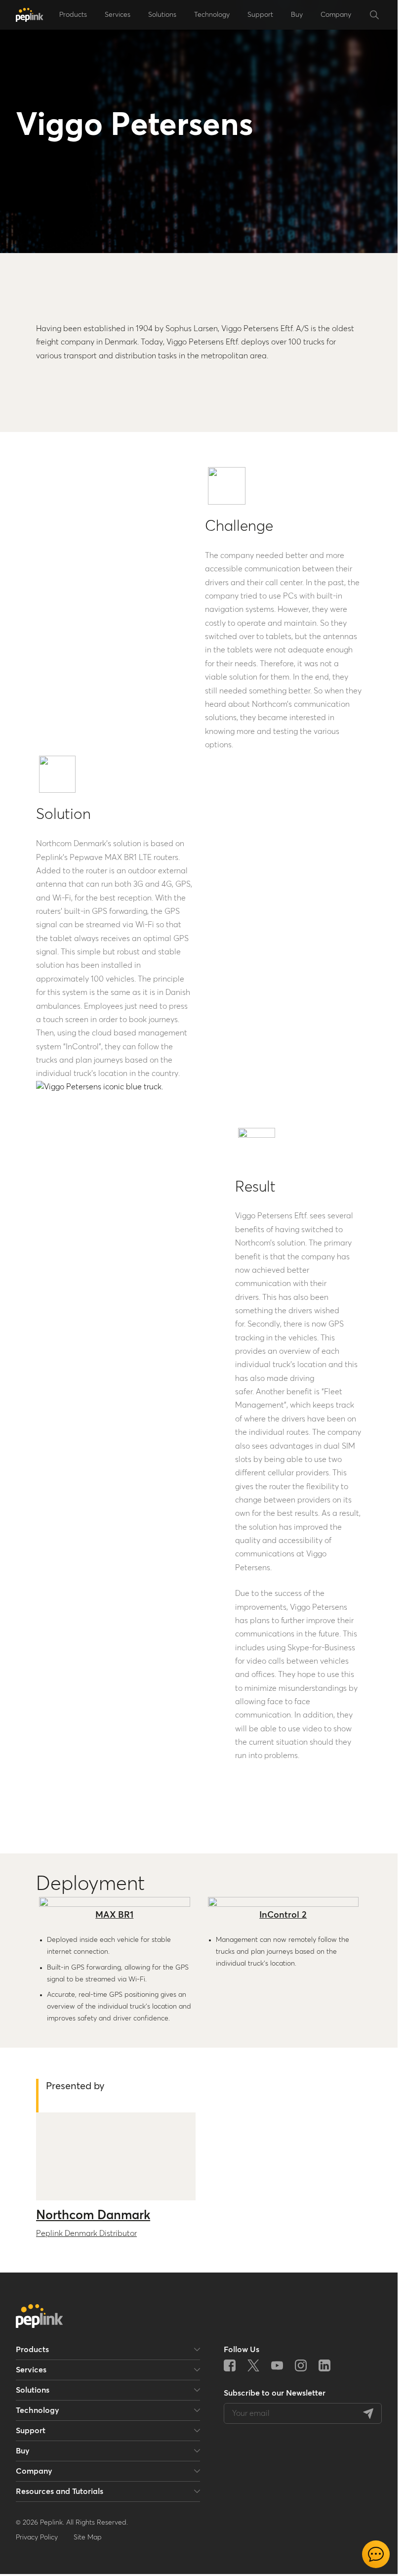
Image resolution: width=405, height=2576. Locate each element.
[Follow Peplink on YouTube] (277, 2365)
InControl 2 (283, 1915)
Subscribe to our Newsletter (275, 2393)
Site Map (88, 2537)
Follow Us (242, 2350)
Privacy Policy (37, 2537)
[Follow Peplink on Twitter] (253, 2365)
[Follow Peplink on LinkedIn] (324, 2365)
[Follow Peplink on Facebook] (230, 2365)
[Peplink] (30, 15)
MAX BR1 (114, 1915)
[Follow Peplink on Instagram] (301, 2365)
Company (336, 15)
